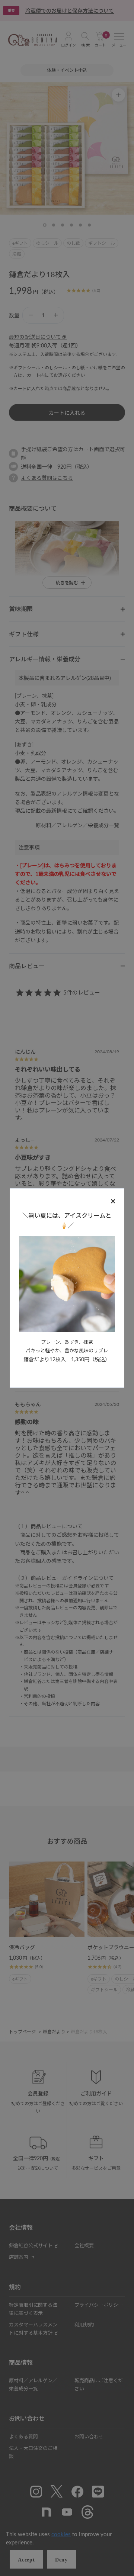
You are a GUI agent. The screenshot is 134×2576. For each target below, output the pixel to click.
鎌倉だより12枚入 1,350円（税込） (67, 1359)
